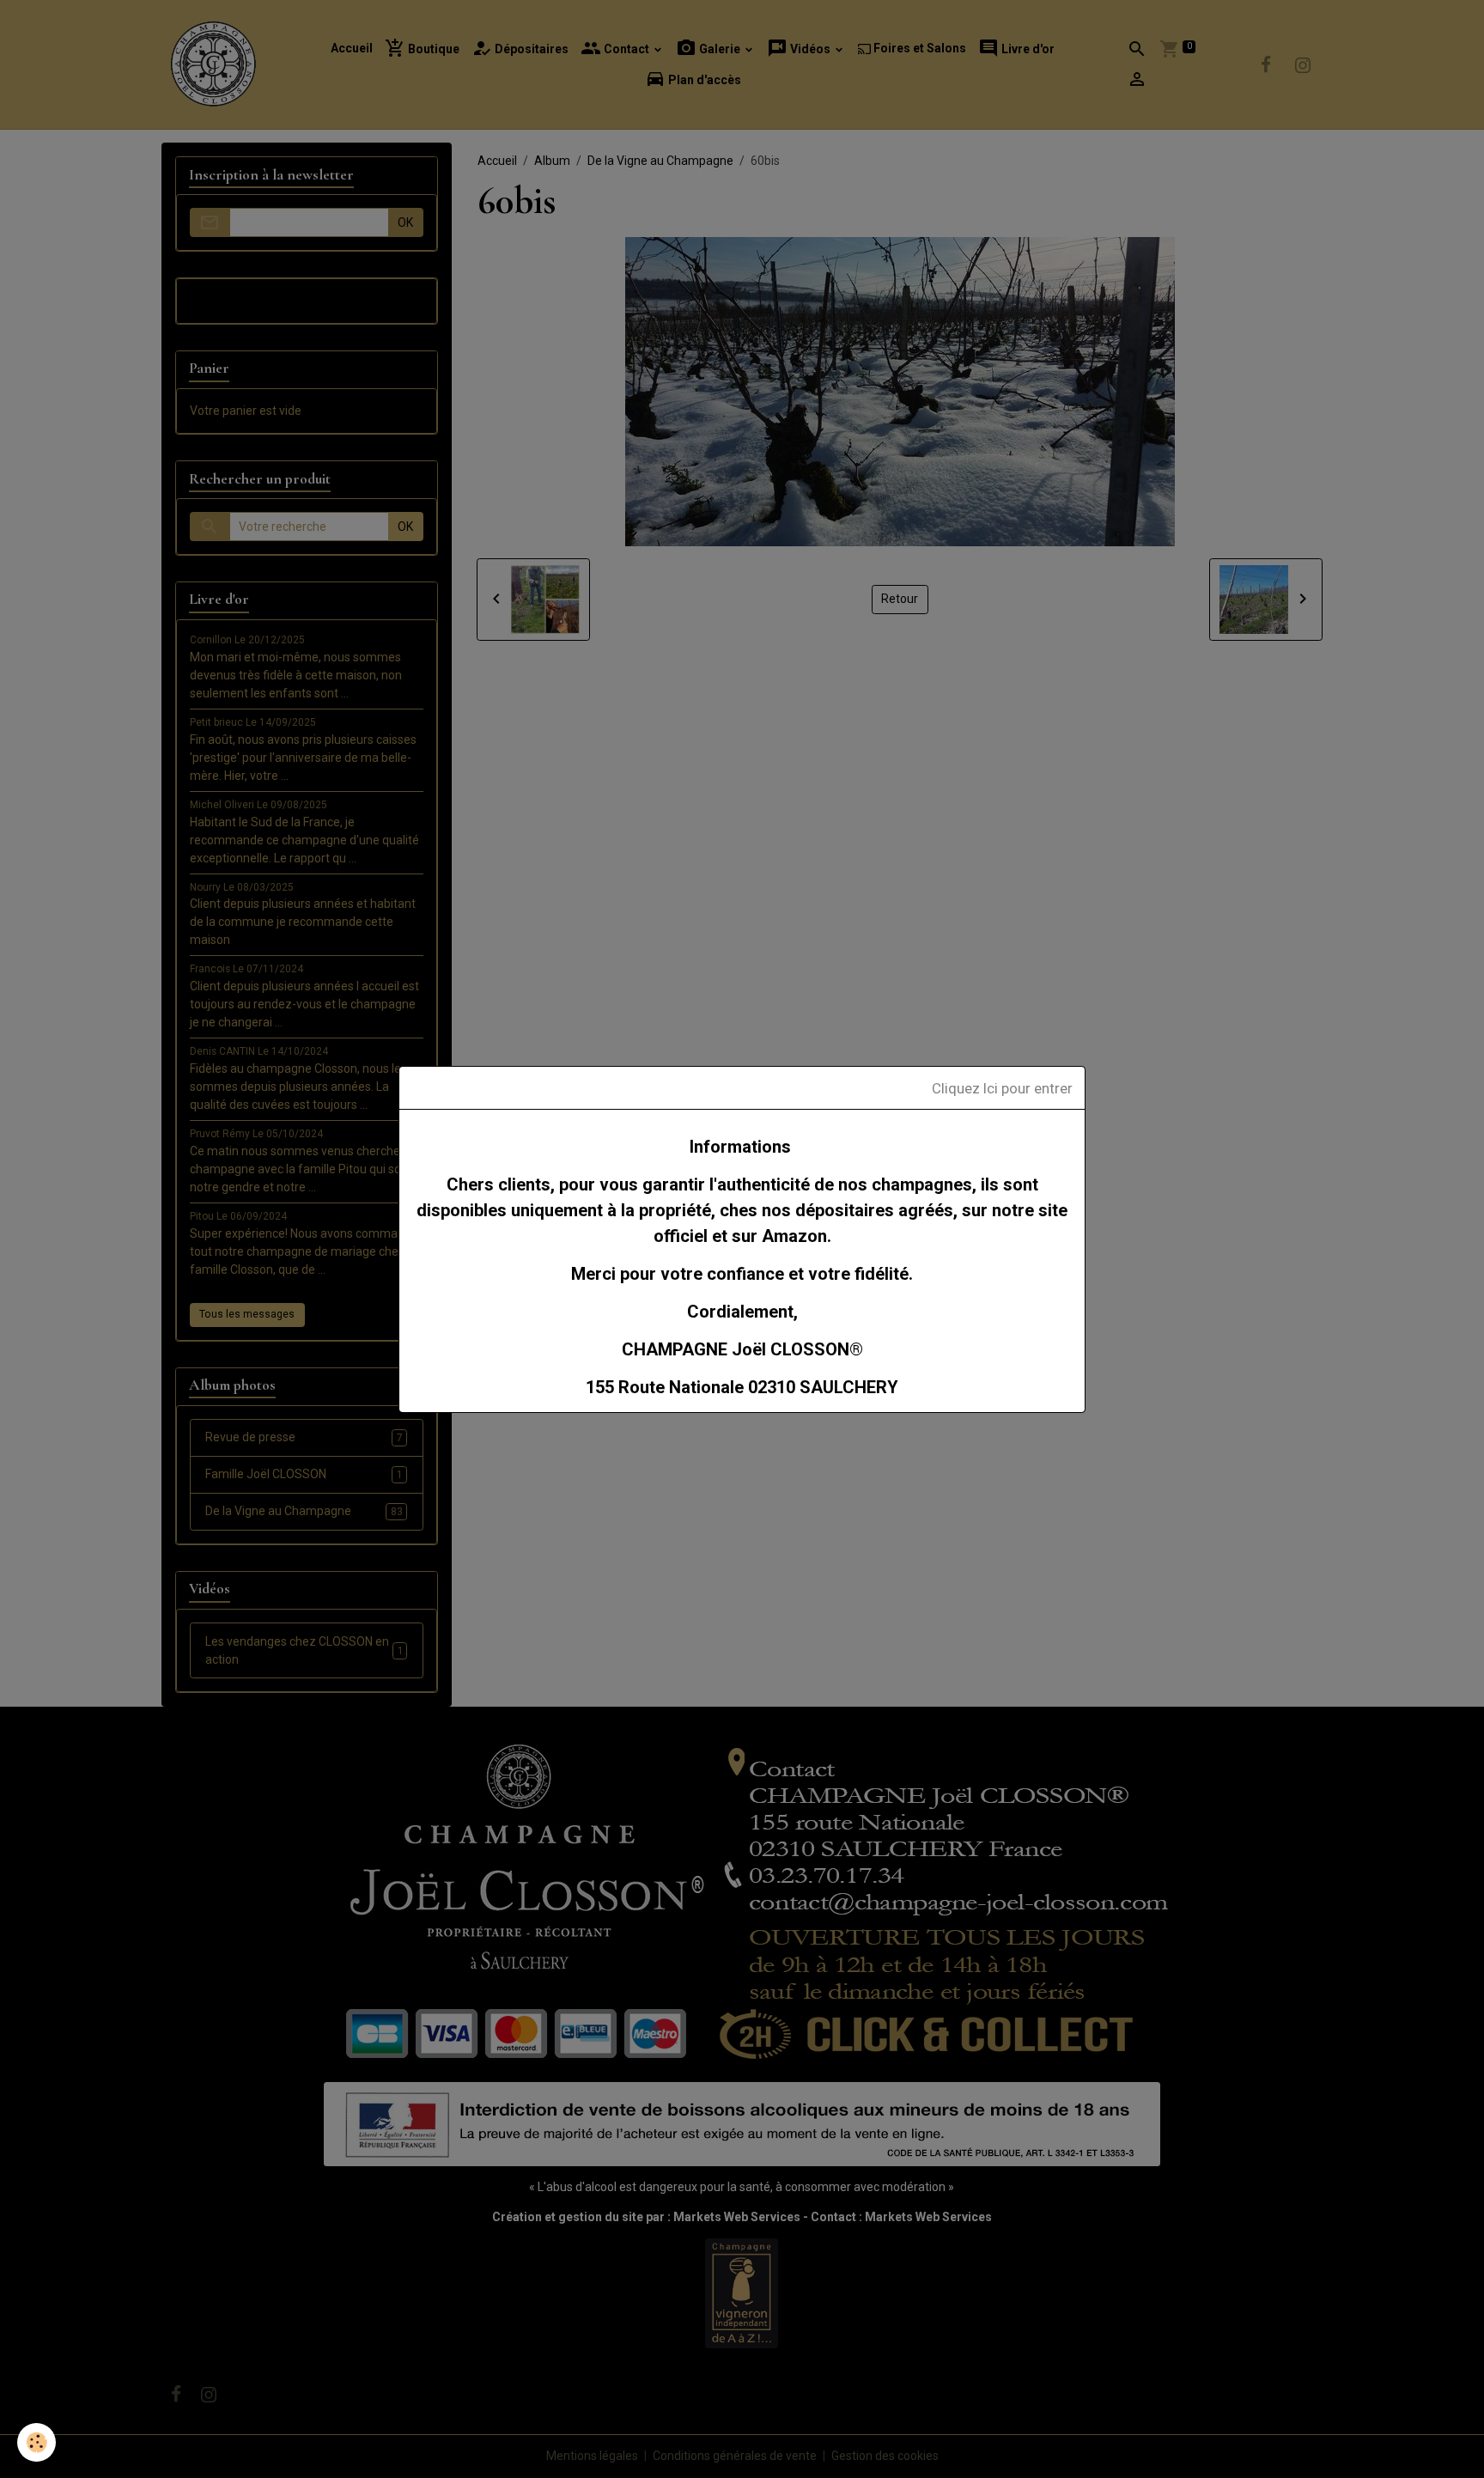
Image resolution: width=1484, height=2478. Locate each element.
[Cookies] (36, 2442)
